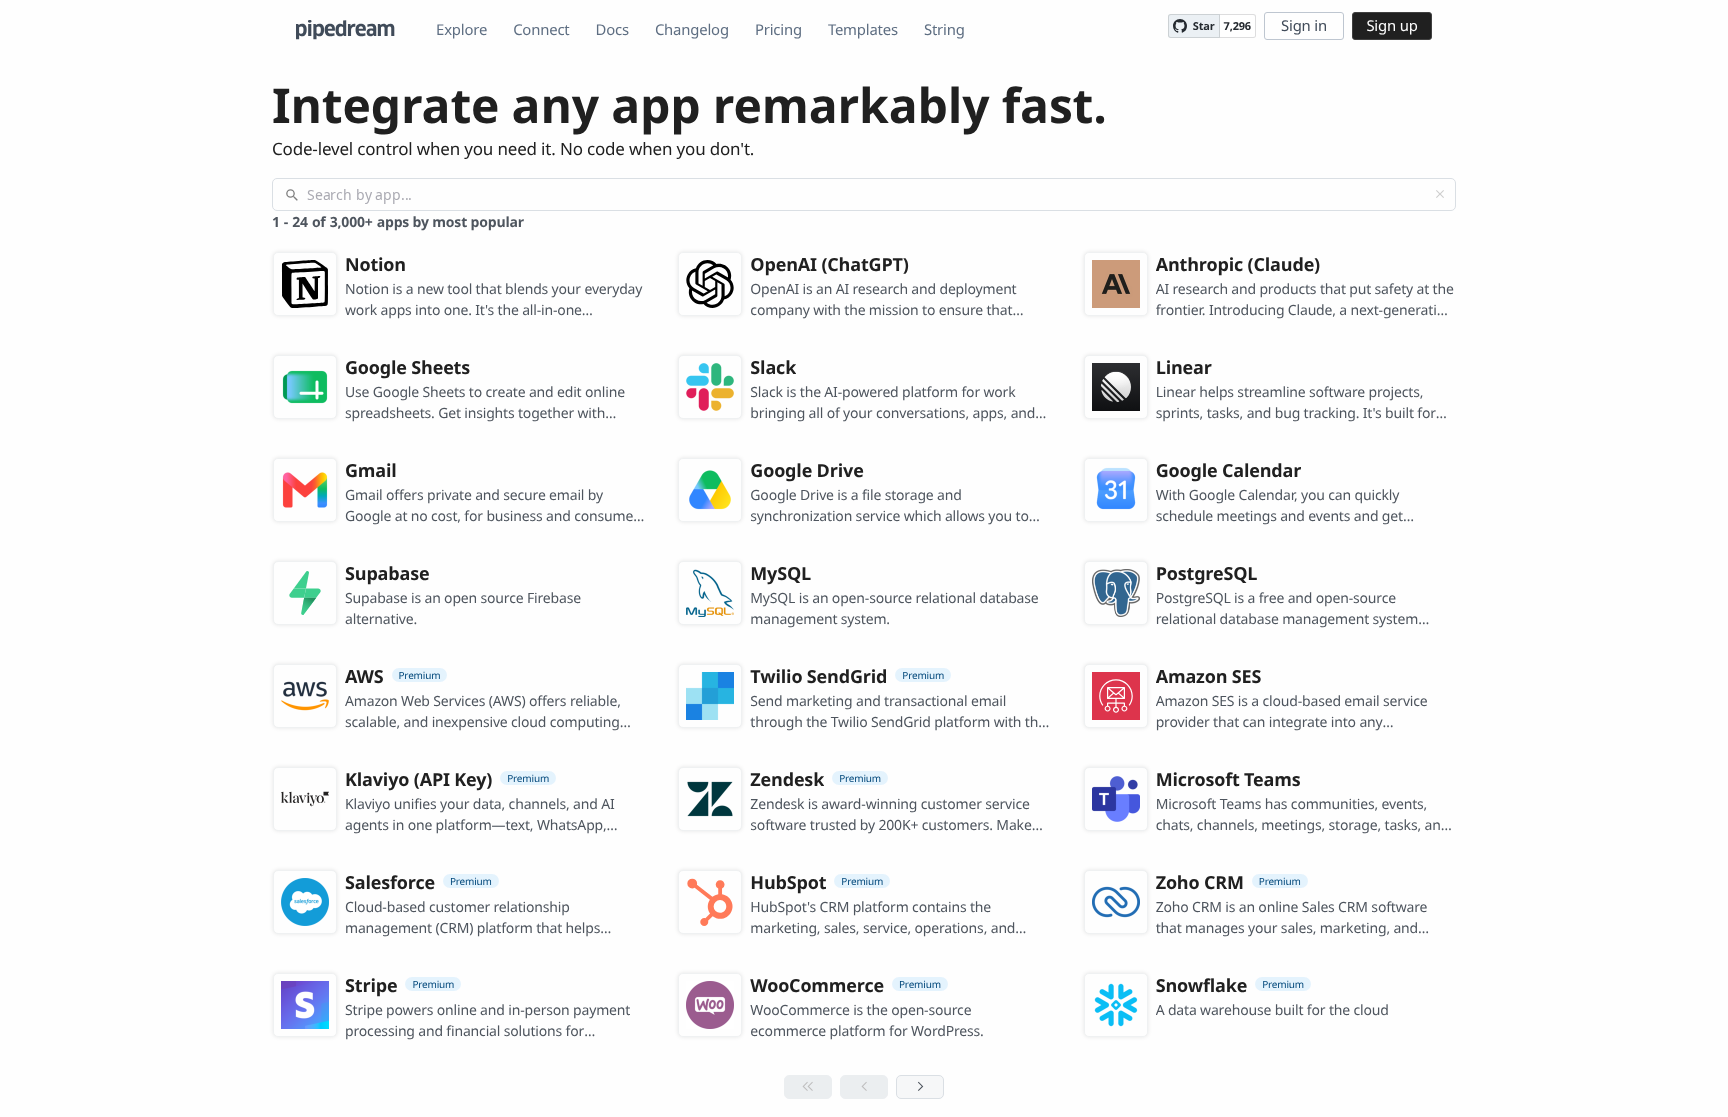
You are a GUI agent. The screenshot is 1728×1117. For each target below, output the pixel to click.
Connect (541, 30)
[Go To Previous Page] (864, 1087)
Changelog (692, 30)
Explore (461, 30)
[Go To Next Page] (920, 1087)
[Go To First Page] (808, 1087)
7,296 (1237, 26)
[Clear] (1440, 194)
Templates (863, 30)
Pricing (778, 30)
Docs (612, 30)
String (944, 30)
